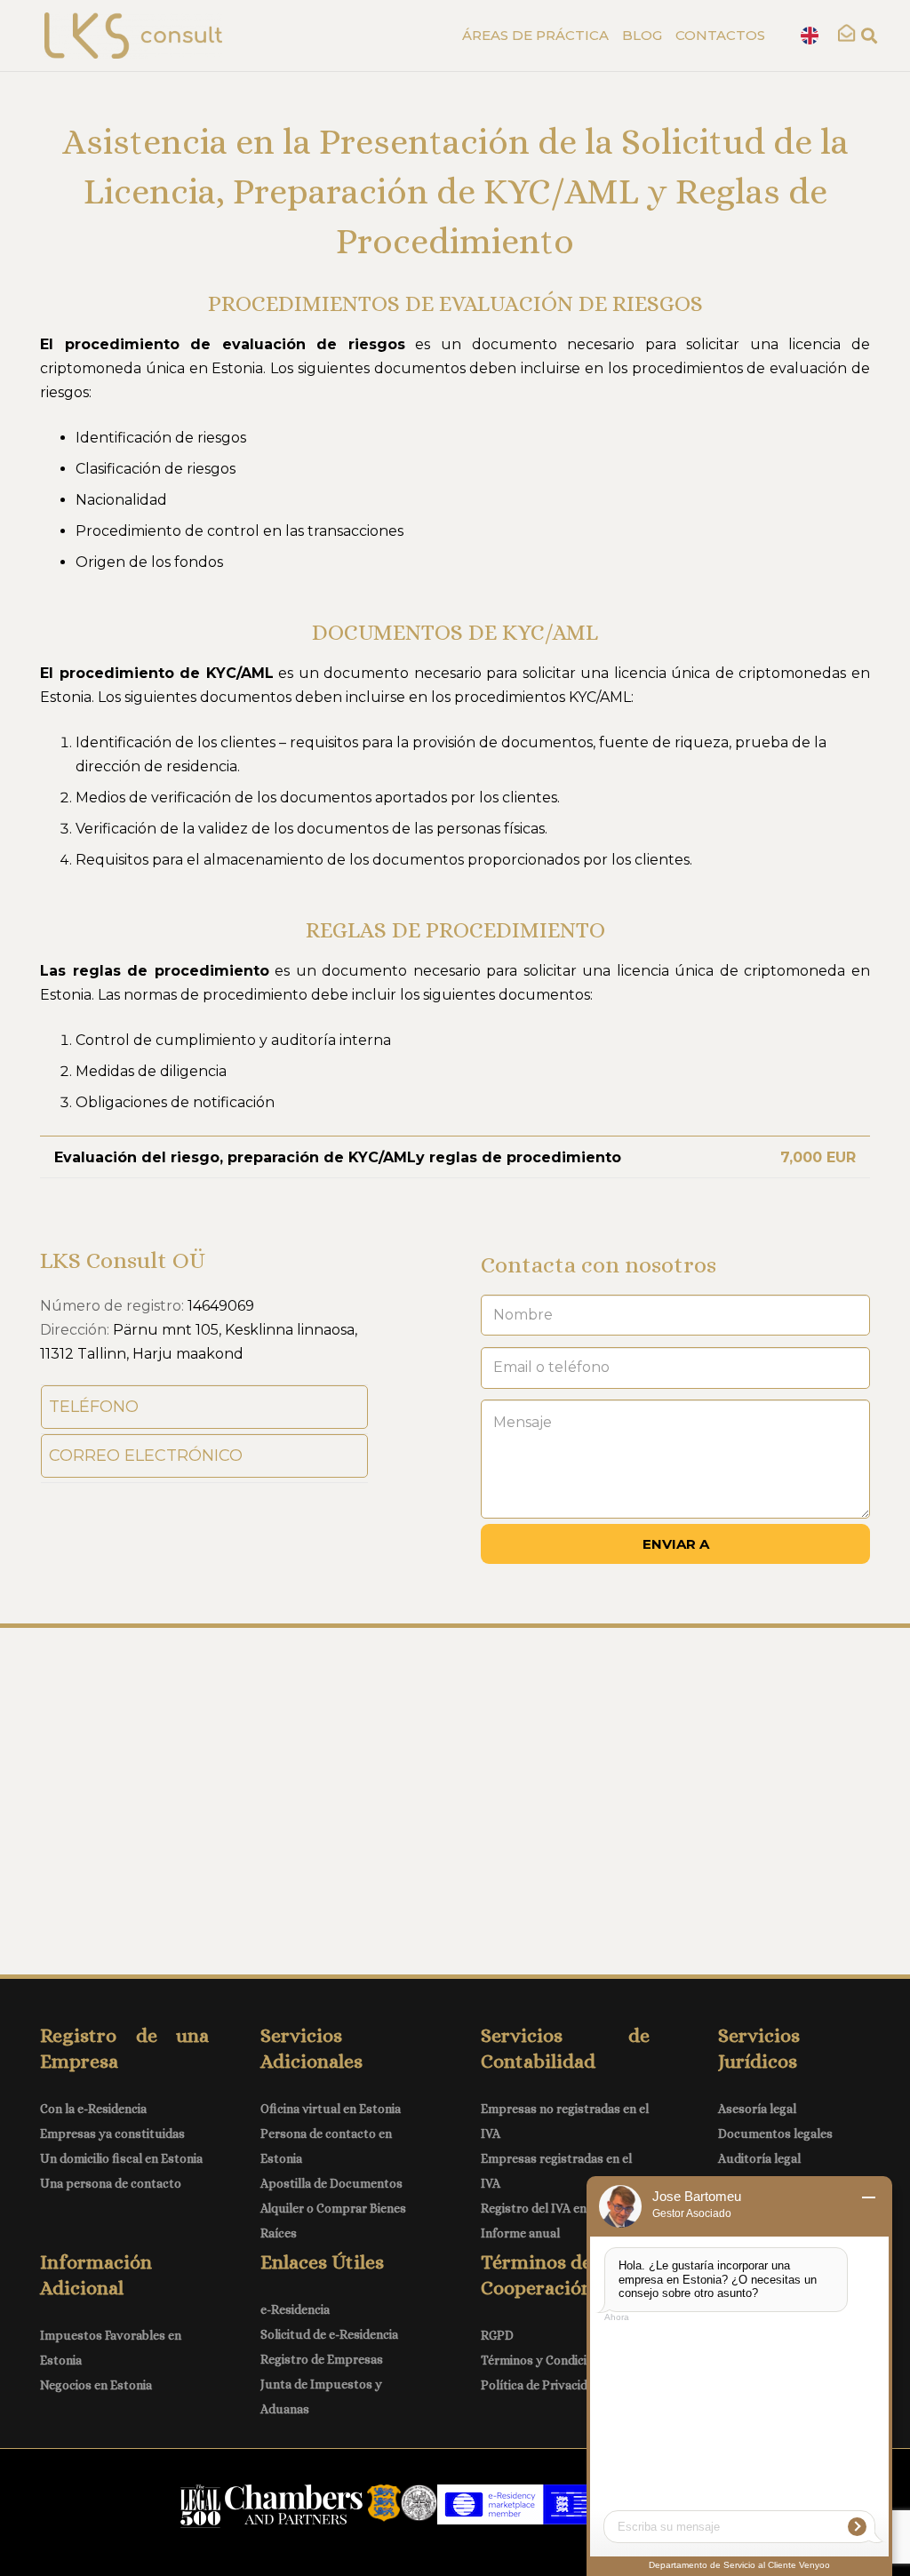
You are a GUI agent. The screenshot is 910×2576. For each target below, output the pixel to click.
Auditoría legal (759, 2158)
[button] (865, 36)
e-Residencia (295, 2309)
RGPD (497, 2335)
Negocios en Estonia (96, 2385)
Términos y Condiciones (547, 2360)
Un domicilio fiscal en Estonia (121, 2158)
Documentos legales (775, 2133)
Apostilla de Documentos (331, 2183)
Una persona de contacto (111, 2183)
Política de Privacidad (541, 2385)
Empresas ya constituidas (112, 2133)
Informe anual (520, 2233)
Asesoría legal (757, 2109)
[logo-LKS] (133, 36)
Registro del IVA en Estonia (556, 2208)
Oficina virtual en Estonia (331, 2109)
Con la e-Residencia (93, 2109)
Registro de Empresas (322, 2359)
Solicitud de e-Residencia (329, 2334)
